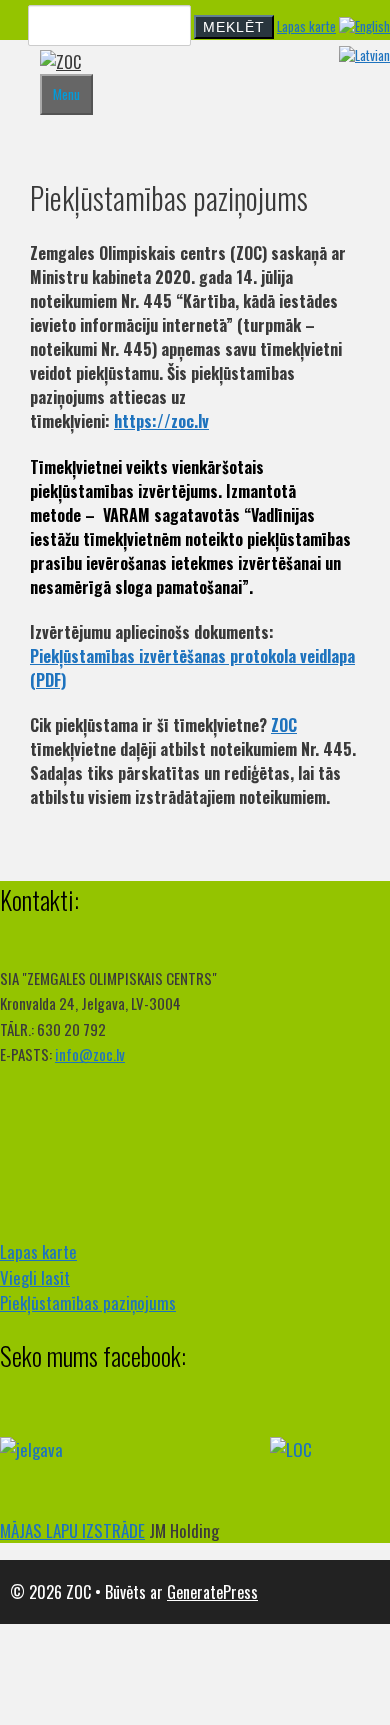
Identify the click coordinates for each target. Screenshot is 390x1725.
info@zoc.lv (90, 1054)
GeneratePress (212, 1592)
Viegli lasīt (35, 1277)
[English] (364, 26)
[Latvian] (364, 55)
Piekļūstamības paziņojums (88, 1302)
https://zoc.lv (161, 421)
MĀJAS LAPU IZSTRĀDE (72, 1530)
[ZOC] (60, 62)
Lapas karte (306, 26)
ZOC (284, 725)
